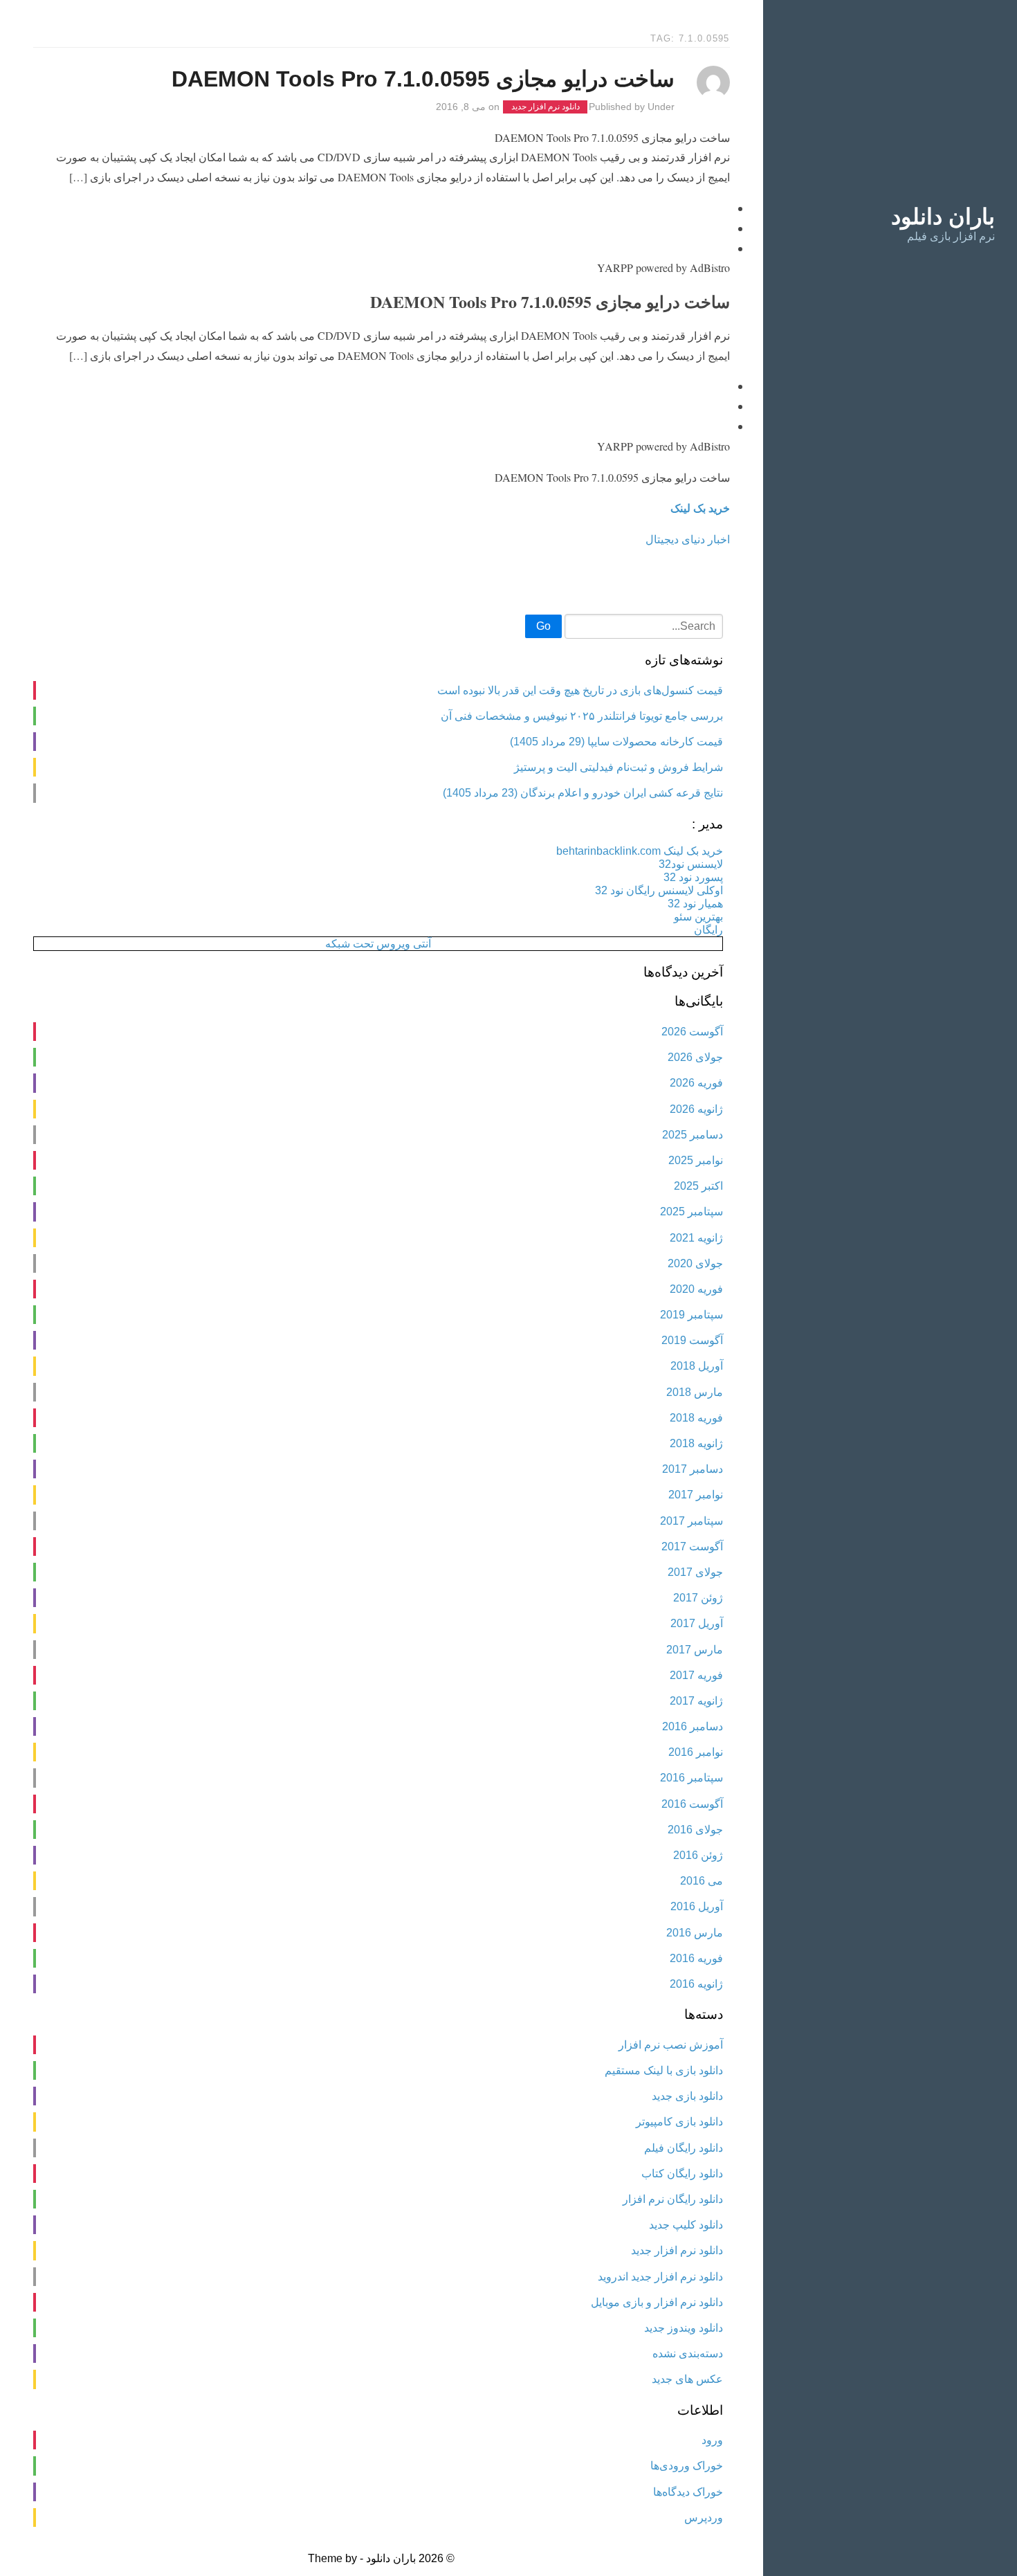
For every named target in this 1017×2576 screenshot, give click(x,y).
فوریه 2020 (696, 1289)
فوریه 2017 (696, 1675)
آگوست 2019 (692, 1340)
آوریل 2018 (697, 1366)
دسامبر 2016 (693, 1726)
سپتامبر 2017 (691, 1521)
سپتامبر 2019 (691, 1315)
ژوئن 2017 (698, 1598)
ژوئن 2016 (698, 1855)
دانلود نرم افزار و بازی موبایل (657, 2302)
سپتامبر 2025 (691, 1212)
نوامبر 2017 (696, 1495)
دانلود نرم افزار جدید (546, 107)
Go (543, 626)
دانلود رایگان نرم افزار (673, 2199)
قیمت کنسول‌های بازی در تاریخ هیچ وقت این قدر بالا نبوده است (580, 690)
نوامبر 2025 (696, 1160)
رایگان (708, 930)
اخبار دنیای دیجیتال (688, 539)
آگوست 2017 (692, 1546)
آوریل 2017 (697, 1623)
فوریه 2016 (696, 1958)
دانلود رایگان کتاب (682, 2174)
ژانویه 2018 (696, 1443)
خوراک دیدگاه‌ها (688, 2492)
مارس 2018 (695, 1392)
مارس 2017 (695, 1650)
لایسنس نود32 (691, 864)
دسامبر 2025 (693, 1135)
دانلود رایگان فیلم (684, 2148)
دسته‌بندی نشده (688, 2353)
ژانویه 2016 (696, 1984)
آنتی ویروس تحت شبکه (378, 944)
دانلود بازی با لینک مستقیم (664, 2070)
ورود (712, 2440)
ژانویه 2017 (696, 1701)
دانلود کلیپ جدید (686, 2225)
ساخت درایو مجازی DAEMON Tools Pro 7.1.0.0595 (423, 79)
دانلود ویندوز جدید (684, 2328)
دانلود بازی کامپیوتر (679, 2122)
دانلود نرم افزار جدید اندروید (660, 2277)
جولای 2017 (695, 1572)
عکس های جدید (687, 2379)
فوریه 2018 (696, 1418)
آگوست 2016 (692, 1804)
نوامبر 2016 (696, 1752)
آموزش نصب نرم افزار (671, 2045)
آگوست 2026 (692, 1032)
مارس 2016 (695, 1933)
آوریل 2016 (697, 1906)
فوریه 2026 (696, 1083)
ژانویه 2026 (696, 1109)
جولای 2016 (695, 1830)
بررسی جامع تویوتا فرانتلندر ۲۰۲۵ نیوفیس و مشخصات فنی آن (582, 716)
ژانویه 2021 (696, 1238)
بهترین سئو (698, 917)
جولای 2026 (695, 1057)
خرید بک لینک (700, 508)
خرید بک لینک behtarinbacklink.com (640, 851)
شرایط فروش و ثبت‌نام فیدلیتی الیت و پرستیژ (619, 767)
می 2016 (702, 1881)
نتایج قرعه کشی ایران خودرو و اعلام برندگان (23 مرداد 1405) (583, 793)
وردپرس (704, 2518)
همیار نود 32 (695, 904)
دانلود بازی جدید (687, 2096)
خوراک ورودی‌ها (687, 2466)
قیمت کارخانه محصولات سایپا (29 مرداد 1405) (616, 742)
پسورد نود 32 (693, 877)
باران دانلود (943, 217)
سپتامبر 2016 (691, 1778)
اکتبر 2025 (698, 1186)
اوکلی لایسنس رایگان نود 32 (659, 890)
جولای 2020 (695, 1263)
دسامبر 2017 (693, 1469)
